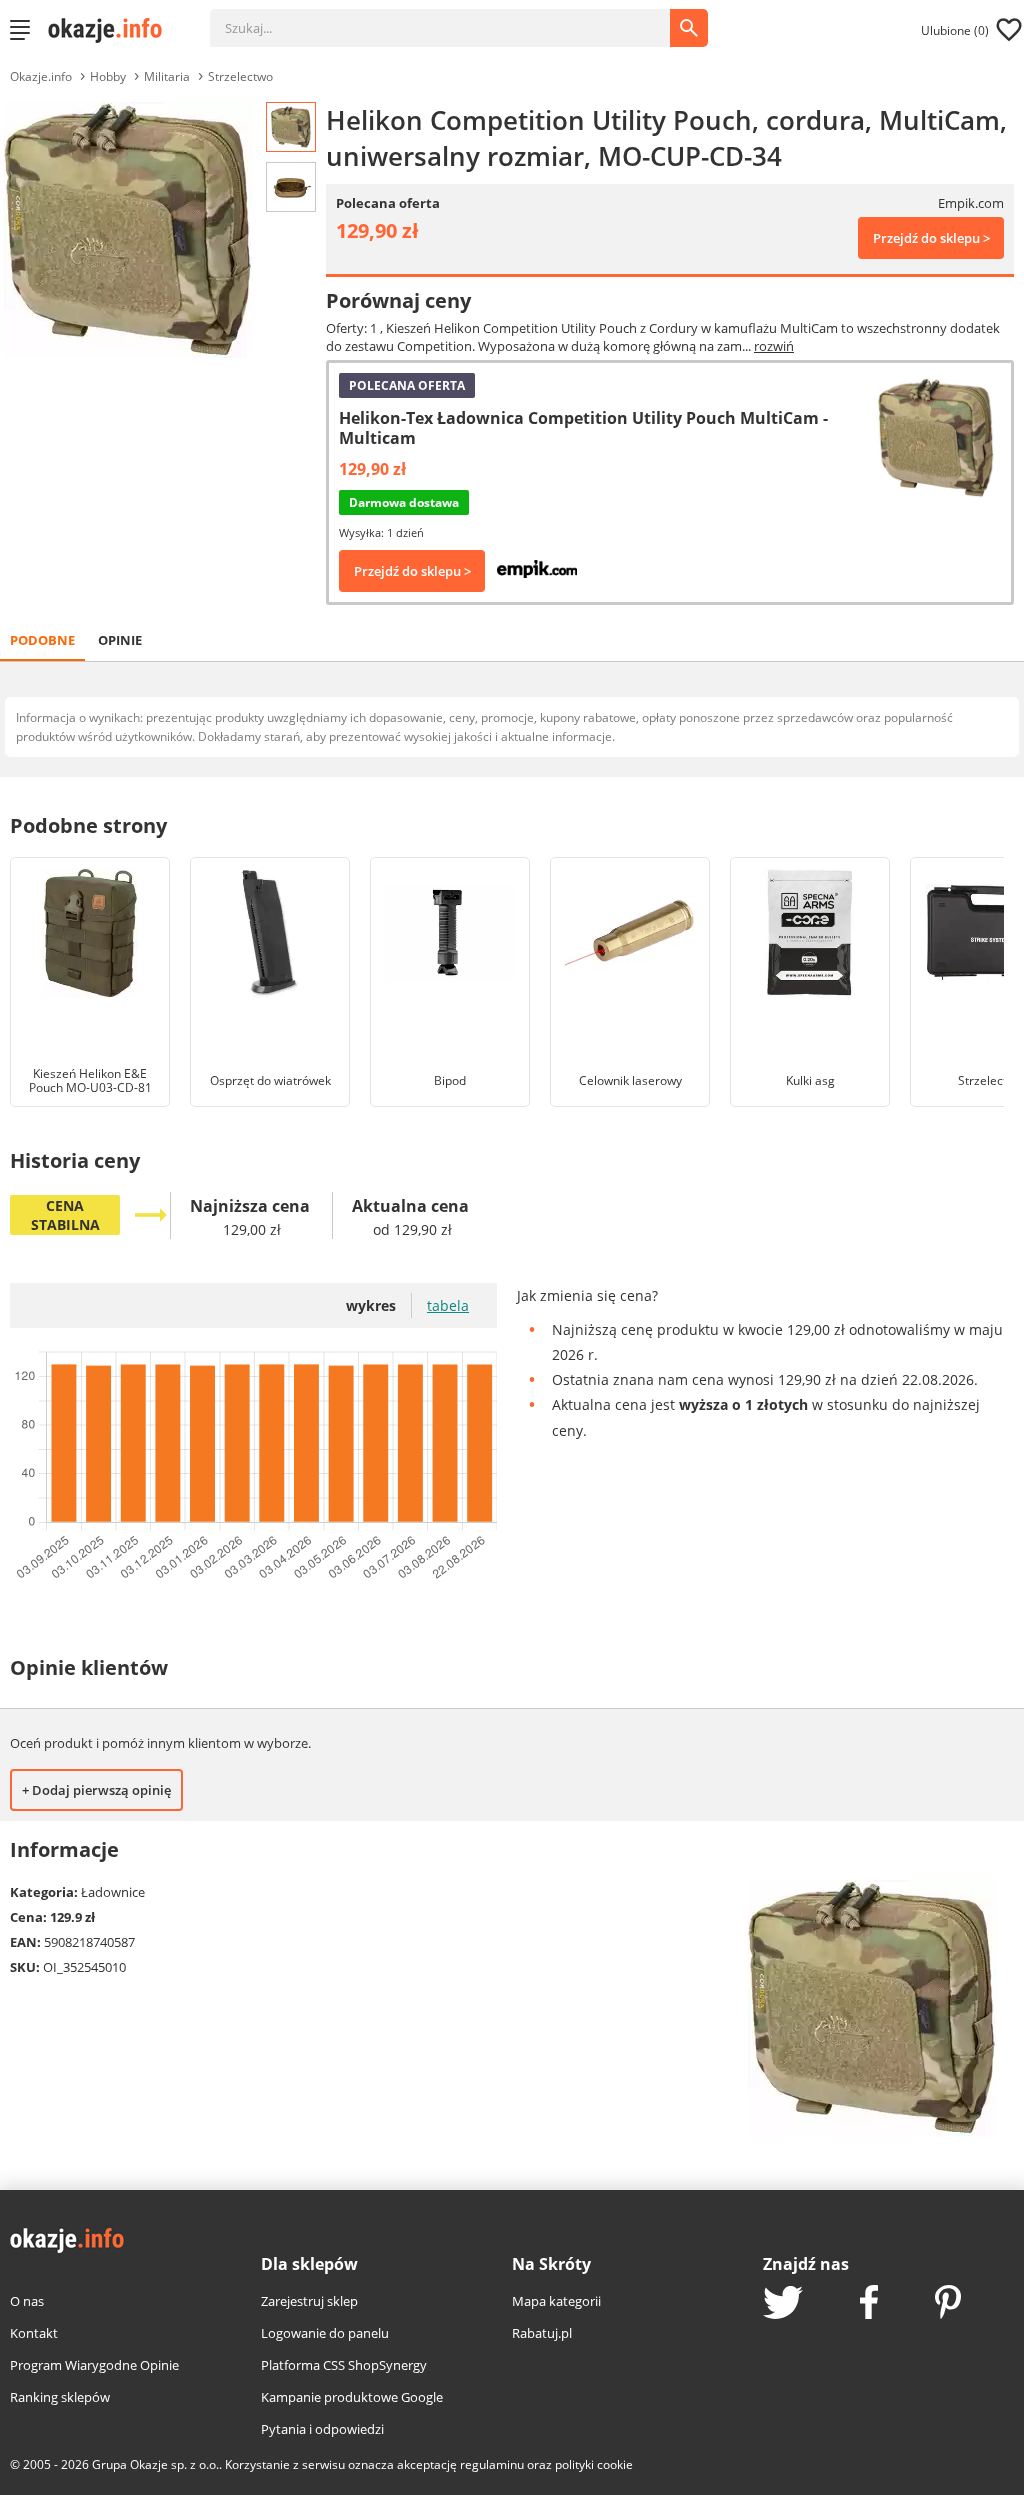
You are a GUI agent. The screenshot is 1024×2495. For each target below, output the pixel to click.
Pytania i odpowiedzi (322, 2429)
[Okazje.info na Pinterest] (948, 2304)
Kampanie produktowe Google (352, 2397)
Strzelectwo (240, 76)
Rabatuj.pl (542, 2333)
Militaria (167, 76)
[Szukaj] (455, 18)
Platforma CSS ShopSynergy (344, 2365)
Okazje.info (41, 76)
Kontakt (34, 2333)
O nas (27, 2301)
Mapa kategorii (556, 2301)
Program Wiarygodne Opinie (94, 2365)
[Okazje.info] (112, 30)
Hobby (108, 76)
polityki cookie (594, 2464)
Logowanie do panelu (325, 2333)
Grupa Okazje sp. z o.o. (155, 2464)
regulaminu (492, 2464)
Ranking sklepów (60, 2397)
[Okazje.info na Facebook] (869, 2304)
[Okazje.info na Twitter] (783, 2304)
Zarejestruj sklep (309, 2301)
